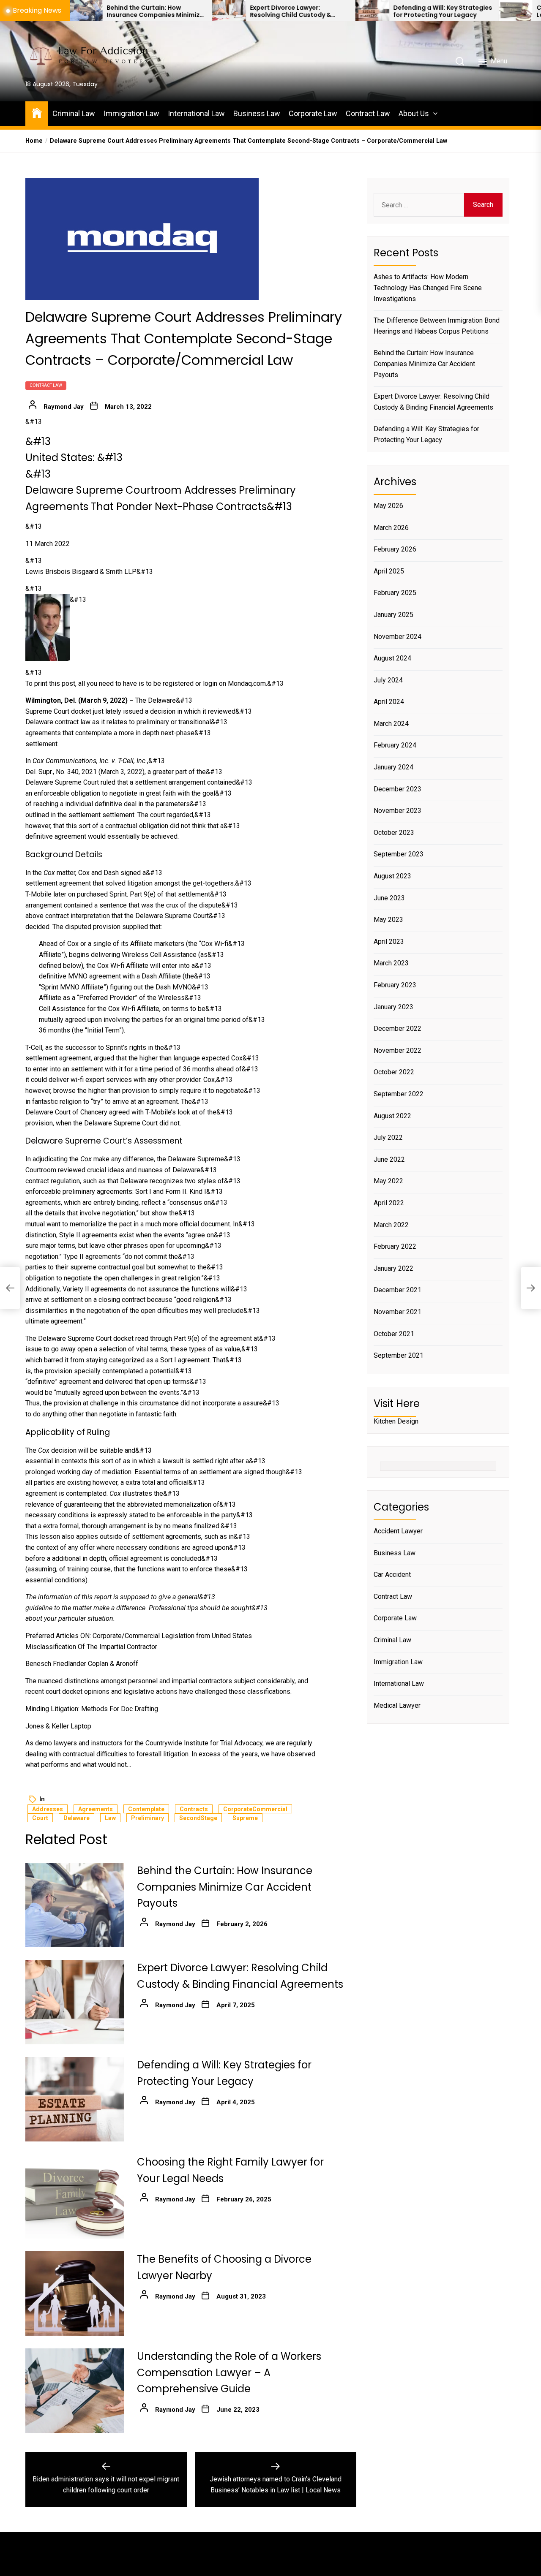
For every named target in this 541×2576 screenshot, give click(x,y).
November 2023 (398, 811)
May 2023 (388, 920)
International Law (196, 113)
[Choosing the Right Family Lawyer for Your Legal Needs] (443, 11)
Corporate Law (313, 113)
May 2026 (388, 506)
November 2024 (398, 636)
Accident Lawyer (398, 1531)
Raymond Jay (64, 407)
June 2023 (389, 898)
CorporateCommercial (255, 1809)
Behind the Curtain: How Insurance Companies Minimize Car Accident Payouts (83, 11)
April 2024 (389, 702)
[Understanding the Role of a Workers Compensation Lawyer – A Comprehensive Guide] (75, 2391)
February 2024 (395, 745)
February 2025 (395, 593)
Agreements (96, 1809)
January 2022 (393, 1268)
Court (40, 1818)
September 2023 (399, 854)
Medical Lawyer (397, 1705)
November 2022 (398, 1050)
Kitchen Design (396, 1421)
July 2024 (388, 680)
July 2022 (388, 1137)
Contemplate (146, 1809)
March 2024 (391, 724)
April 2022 (389, 1203)
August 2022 (392, 1115)
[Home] (37, 113)
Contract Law (368, 113)
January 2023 (393, 1007)
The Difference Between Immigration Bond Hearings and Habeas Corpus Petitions (437, 326)
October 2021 (394, 1333)
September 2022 (399, 1094)
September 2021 (399, 1355)
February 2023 (395, 985)
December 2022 (398, 1028)
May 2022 (388, 1181)
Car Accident (392, 1575)
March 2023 (391, 963)
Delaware (77, 1818)
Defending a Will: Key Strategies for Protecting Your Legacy (370, 11)
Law (110, 1818)
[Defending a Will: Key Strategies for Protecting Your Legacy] (300, 11)
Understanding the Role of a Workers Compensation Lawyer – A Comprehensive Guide (229, 2372)
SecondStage (198, 1818)
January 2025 (393, 615)
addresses (48, 1809)
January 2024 (393, 767)
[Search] (460, 61)
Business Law (257, 113)
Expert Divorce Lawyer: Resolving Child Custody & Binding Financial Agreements (224, 11)
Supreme (245, 1818)
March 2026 (391, 527)
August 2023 (392, 876)
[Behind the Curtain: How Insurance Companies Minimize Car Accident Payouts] (75, 1905)
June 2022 (389, 1159)
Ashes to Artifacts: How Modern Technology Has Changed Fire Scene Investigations (428, 288)
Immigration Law (131, 113)
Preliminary (148, 1818)
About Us (414, 113)
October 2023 (394, 833)
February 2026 (395, 549)
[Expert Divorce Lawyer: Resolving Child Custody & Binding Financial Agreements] (156, 11)
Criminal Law (74, 113)
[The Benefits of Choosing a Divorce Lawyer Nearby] (75, 2293)
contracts (194, 1809)
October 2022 (394, 1072)
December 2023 (398, 789)
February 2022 (395, 1246)
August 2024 (392, 658)
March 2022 (391, 1224)
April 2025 (389, 571)
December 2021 (398, 1290)
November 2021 (398, 1312)
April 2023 (389, 942)
